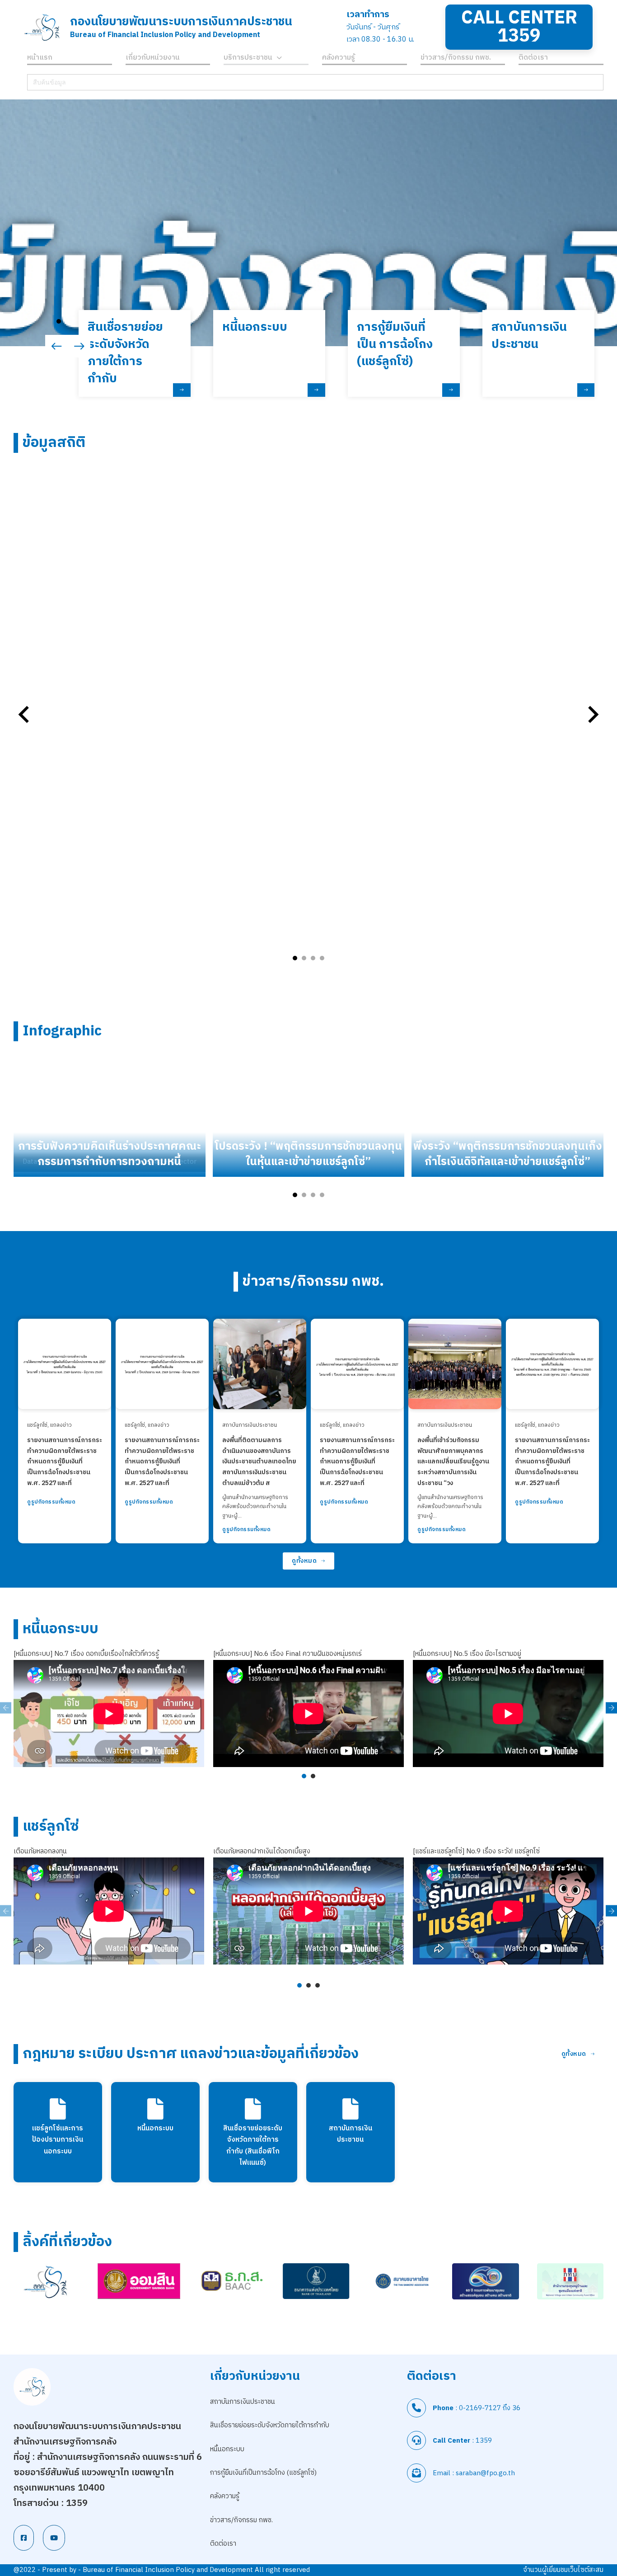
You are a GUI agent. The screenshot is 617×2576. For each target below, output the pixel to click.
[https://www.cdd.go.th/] (485, 2281)
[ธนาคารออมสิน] (139, 2281)
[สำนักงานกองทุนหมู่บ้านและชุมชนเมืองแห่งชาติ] (570, 2281)
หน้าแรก (40, 59)
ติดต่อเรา (533, 59)
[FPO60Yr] (47, 2282)
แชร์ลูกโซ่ (37, 1425)
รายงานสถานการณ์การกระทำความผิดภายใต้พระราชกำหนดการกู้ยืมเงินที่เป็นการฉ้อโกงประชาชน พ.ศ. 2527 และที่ (65, 1462)
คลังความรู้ (339, 59)
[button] (59, 321)
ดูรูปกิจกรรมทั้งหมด (51, 1502)
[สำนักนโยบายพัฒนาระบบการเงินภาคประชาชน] (42, 27)
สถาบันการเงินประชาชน (250, 1425)
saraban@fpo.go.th (485, 2473)
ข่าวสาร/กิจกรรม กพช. (456, 59)
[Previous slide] (25, 715)
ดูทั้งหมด (304, 1561)
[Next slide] (592, 715)
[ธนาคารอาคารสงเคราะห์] (231, 2281)
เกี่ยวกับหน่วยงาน (153, 59)
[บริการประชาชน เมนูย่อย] (279, 59)
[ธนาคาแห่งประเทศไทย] (316, 2281)
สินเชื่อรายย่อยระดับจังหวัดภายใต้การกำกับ (270, 2425)
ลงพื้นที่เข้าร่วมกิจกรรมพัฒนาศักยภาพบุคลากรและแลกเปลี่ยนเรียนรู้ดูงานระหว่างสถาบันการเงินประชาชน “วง (453, 1462)
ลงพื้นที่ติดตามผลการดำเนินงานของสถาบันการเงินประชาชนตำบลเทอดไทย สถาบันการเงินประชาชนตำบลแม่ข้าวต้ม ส (259, 1462)
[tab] (295, 958)
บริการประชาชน (248, 59)
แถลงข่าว (61, 1425)
